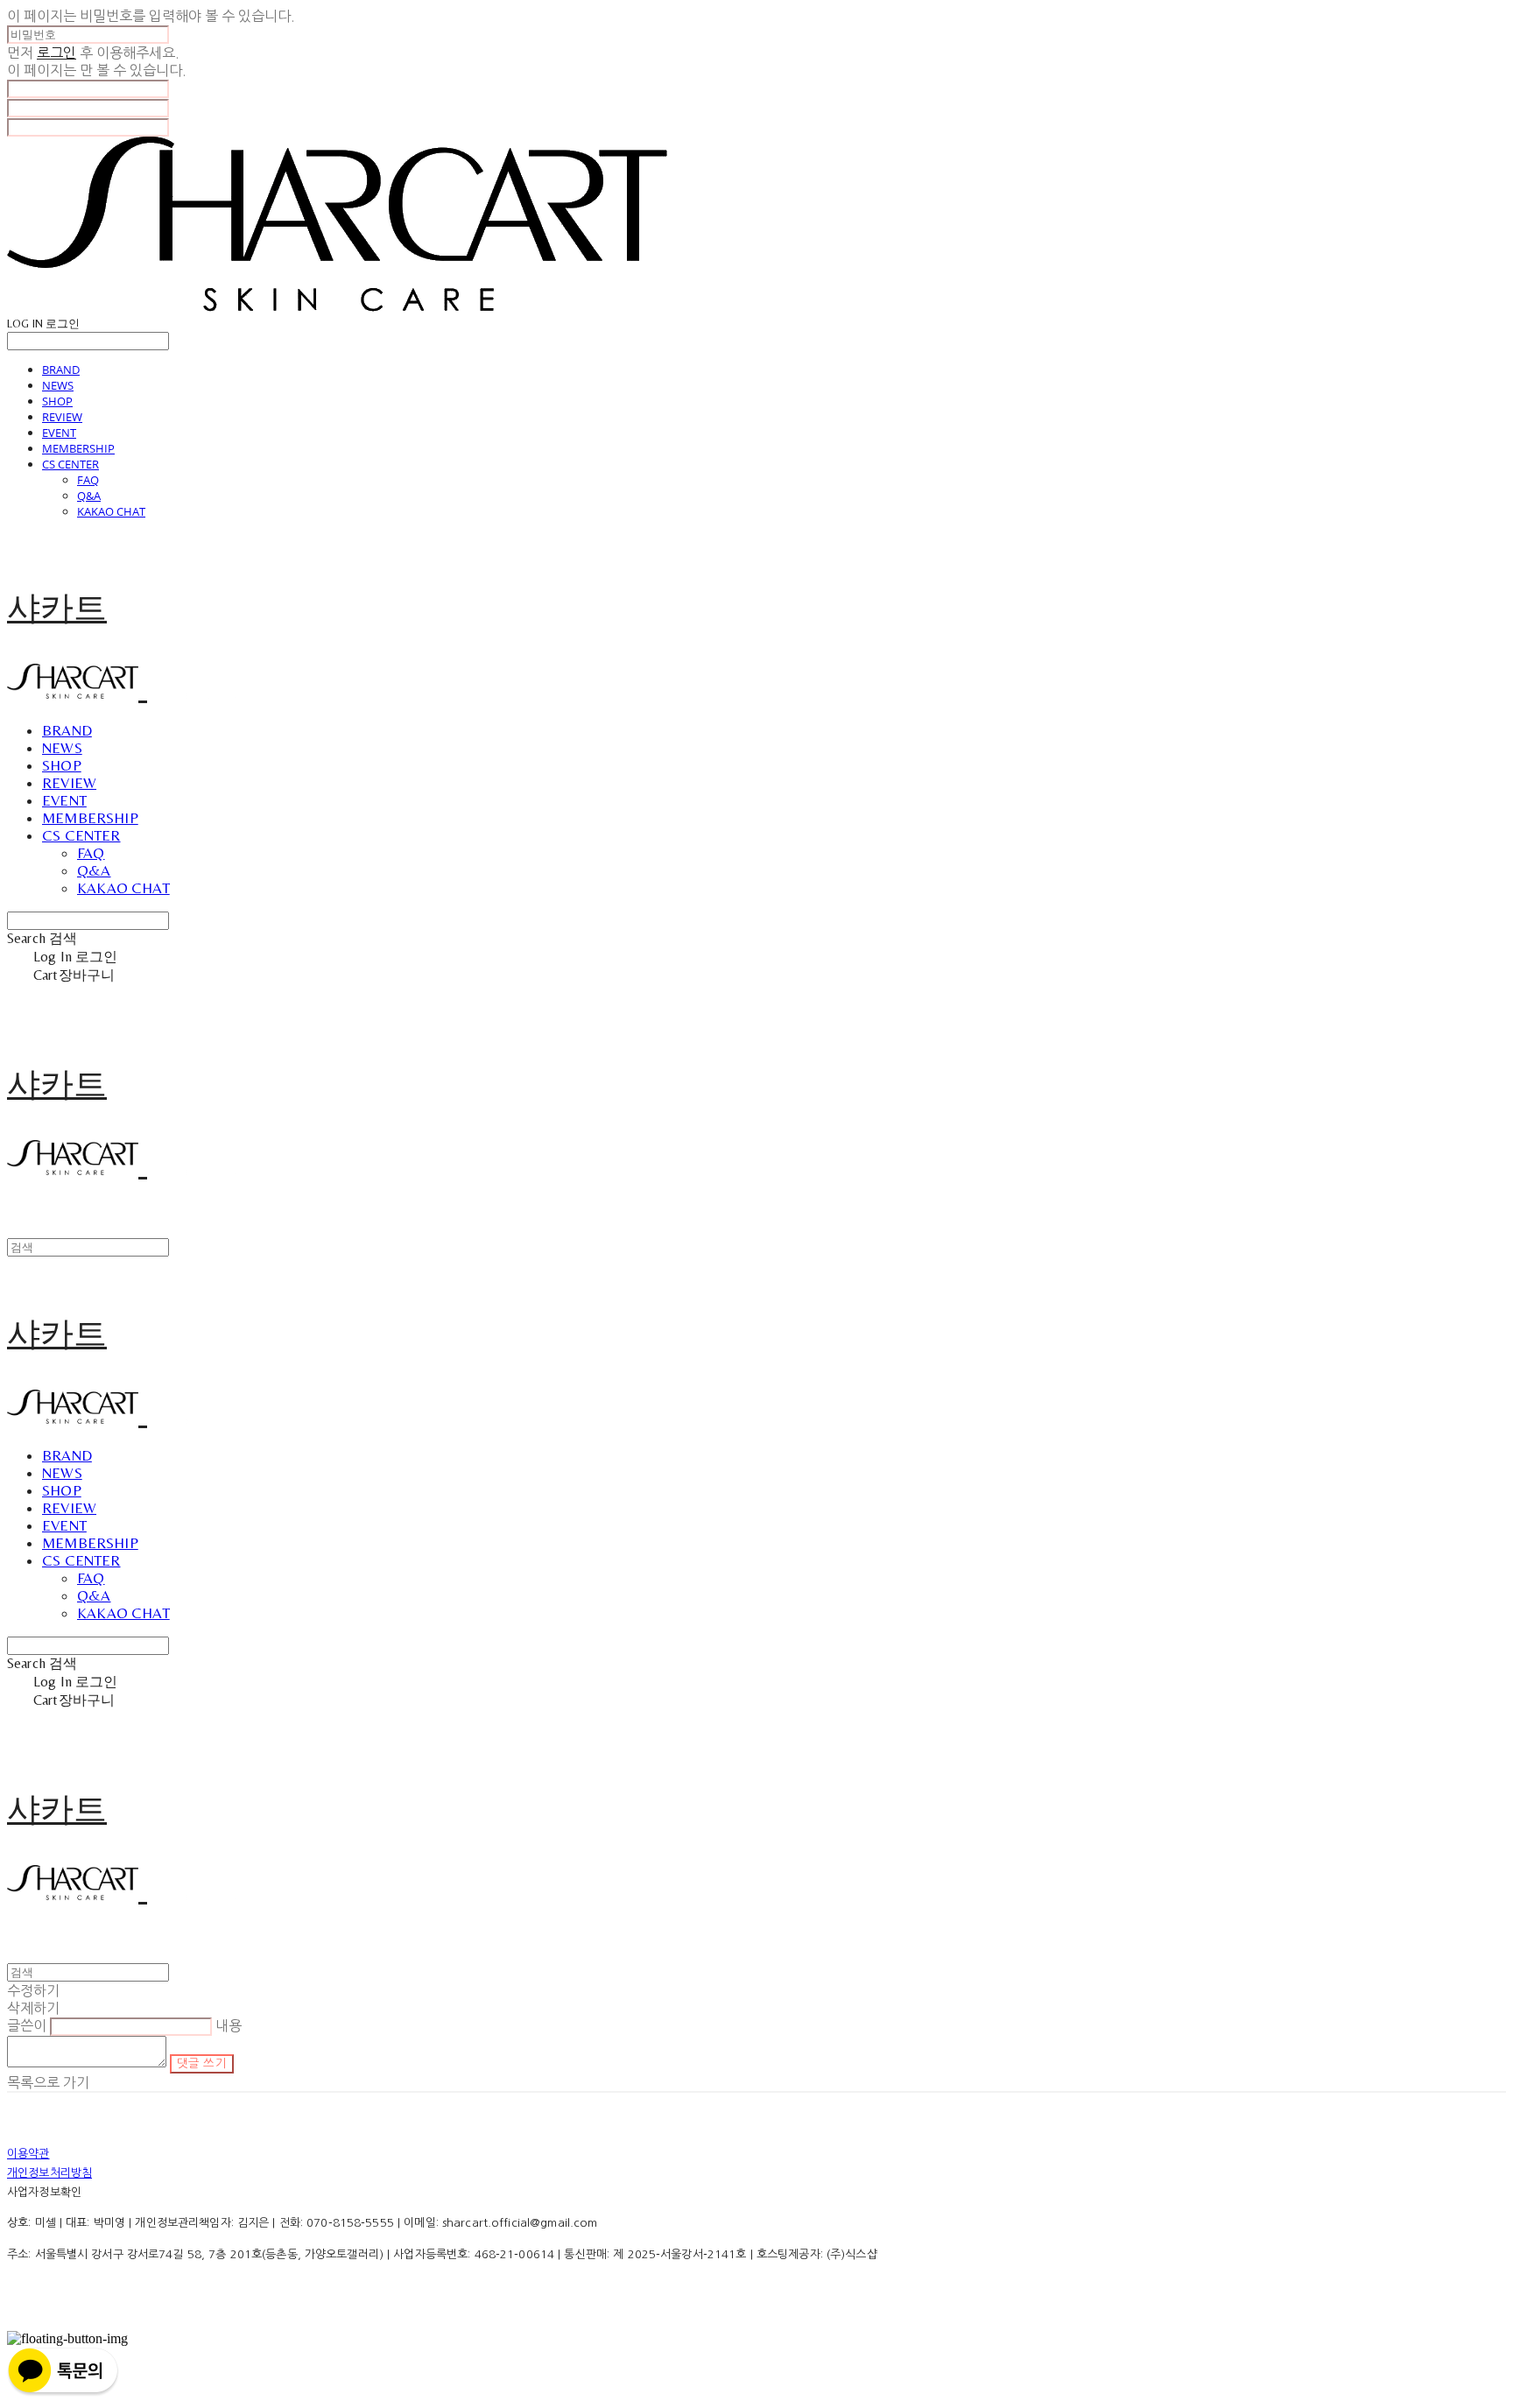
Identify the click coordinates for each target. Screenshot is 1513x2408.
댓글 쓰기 (202, 2063)
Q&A (89, 496)
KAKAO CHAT (111, 511)
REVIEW (62, 417)
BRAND (61, 370)
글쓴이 (27, 2025)
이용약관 (28, 2154)
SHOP (57, 401)
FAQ (88, 480)
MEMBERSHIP (78, 448)
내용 (229, 2025)
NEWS (58, 385)
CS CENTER (70, 464)
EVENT (59, 433)
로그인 (56, 53)
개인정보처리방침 (49, 2173)
